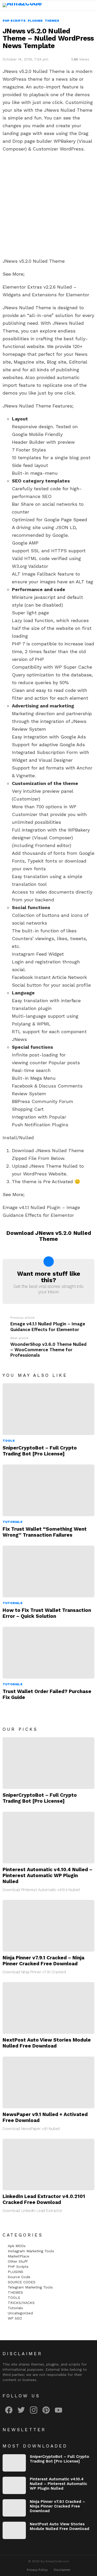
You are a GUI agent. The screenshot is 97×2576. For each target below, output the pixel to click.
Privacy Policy (37, 2570)
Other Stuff (18, 2261)
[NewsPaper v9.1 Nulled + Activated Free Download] (48, 2082)
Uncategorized (20, 2313)
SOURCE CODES (22, 2282)
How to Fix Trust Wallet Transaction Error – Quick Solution (47, 1613)
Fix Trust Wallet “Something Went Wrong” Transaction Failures (45, 1532)
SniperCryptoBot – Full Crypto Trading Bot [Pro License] (40, 1451)
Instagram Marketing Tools (31, 2251)
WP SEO (15, 2318)
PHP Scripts (18, 2267)
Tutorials (13, 1522)
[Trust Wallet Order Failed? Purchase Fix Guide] (48, 1653)
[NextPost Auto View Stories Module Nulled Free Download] (48, 2008)
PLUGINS (16, 2272)
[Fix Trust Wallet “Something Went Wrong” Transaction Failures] (48, 1490)
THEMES (15, 2292)
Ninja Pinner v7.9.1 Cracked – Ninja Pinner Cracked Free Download (43, 1961)
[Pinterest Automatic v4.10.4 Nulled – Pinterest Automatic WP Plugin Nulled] (48, 1838)
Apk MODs (17, 2246)
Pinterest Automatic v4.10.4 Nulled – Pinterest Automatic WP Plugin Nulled (47, 1875)
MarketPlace (18, 2256)
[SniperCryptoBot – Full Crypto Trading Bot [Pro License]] (48, 1409)
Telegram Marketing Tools (30, 2287)
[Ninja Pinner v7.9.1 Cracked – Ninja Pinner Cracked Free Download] (48, 1926)
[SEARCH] (80, 5)
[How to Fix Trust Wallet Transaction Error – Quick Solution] (48, 1572)
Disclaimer (62, 2570)
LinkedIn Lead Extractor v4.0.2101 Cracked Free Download (44, 2199)
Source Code (19, 2277)
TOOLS (9, 1441)
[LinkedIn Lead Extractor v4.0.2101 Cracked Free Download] (48, 2165)
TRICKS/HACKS (21, 2303)
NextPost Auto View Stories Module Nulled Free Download (47, 2043)
